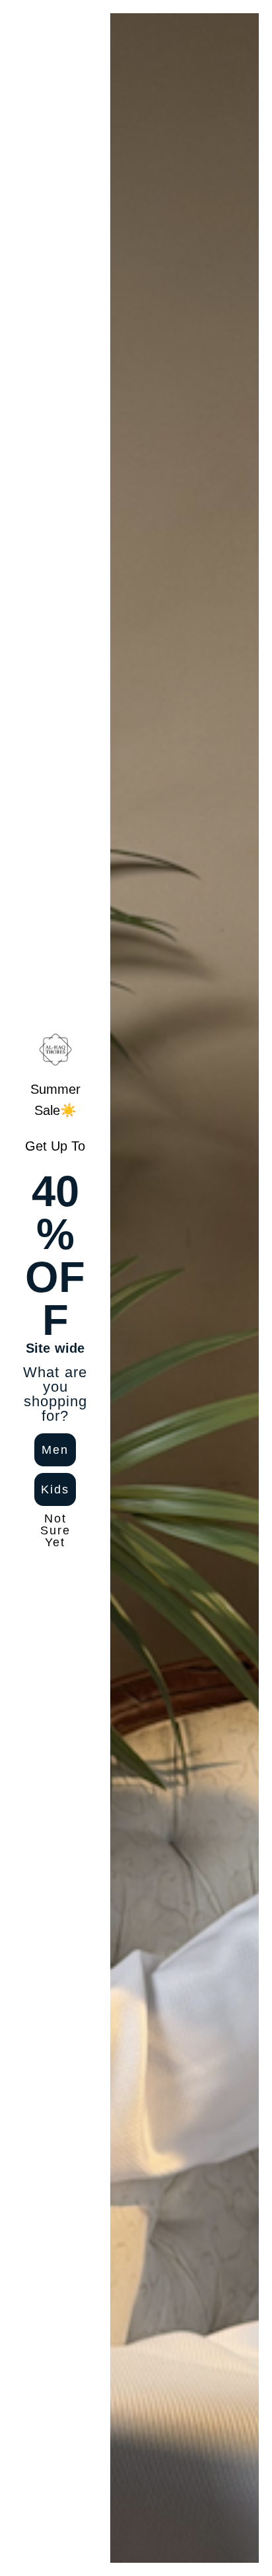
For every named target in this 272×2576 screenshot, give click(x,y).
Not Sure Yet (55, 1529)
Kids (55, 1489)
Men (55, 1450)
